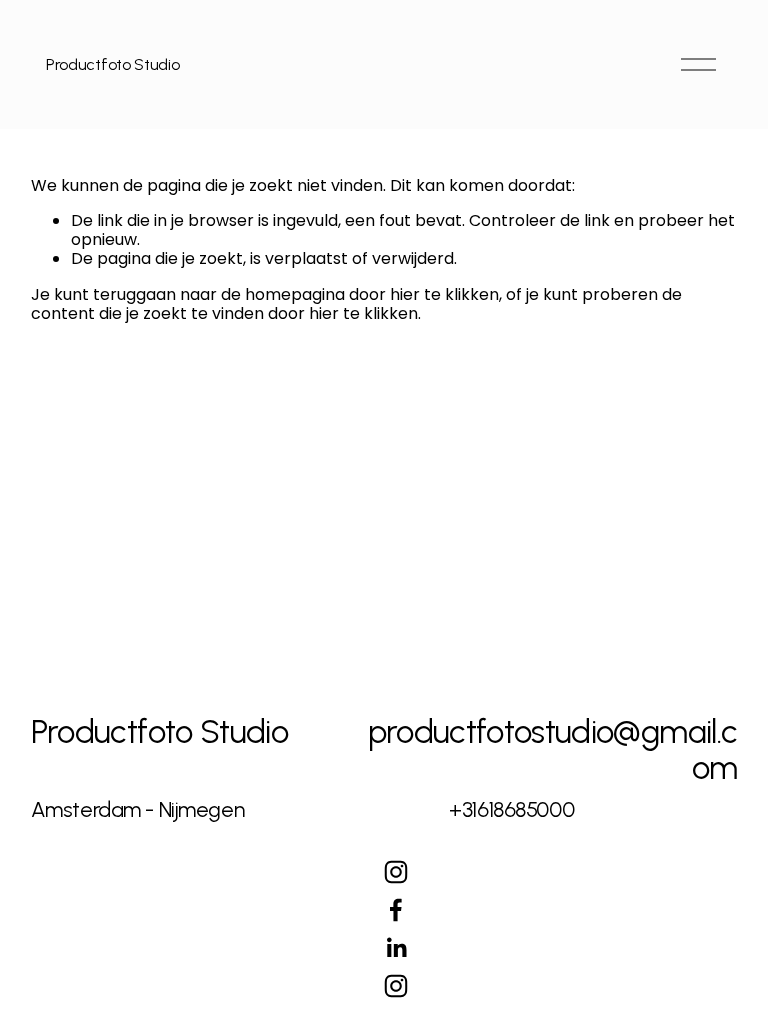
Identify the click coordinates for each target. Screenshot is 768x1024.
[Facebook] (396, 910)
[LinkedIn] (396, 948)
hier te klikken (444, 294)
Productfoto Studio (112, 64)
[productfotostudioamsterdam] (396, 872)
